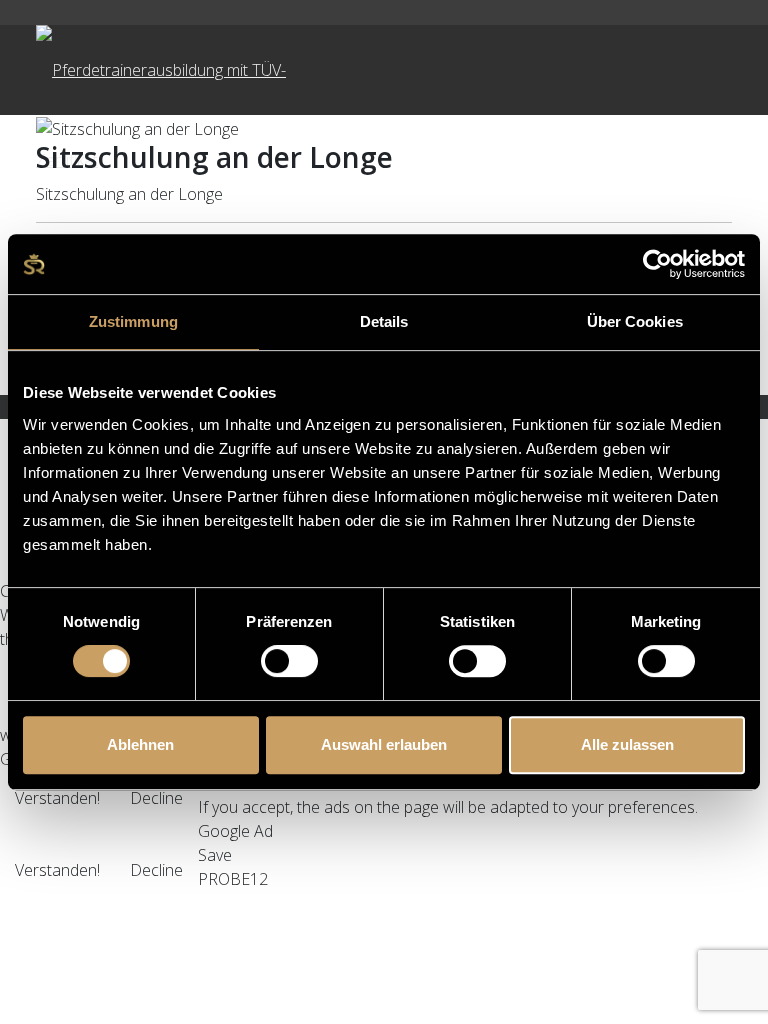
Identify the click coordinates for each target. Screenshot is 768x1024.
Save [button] (215, 855)
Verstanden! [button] (57, 798)
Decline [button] (156, 798)
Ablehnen (140, 744)
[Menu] (474, 70)
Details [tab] (384, 321)
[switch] (289, 661)
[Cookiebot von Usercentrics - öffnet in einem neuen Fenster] (657, 264)
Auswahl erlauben (384, 744)
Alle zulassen (627, 744)
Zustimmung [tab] (133, 321)
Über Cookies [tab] (635, 321)
